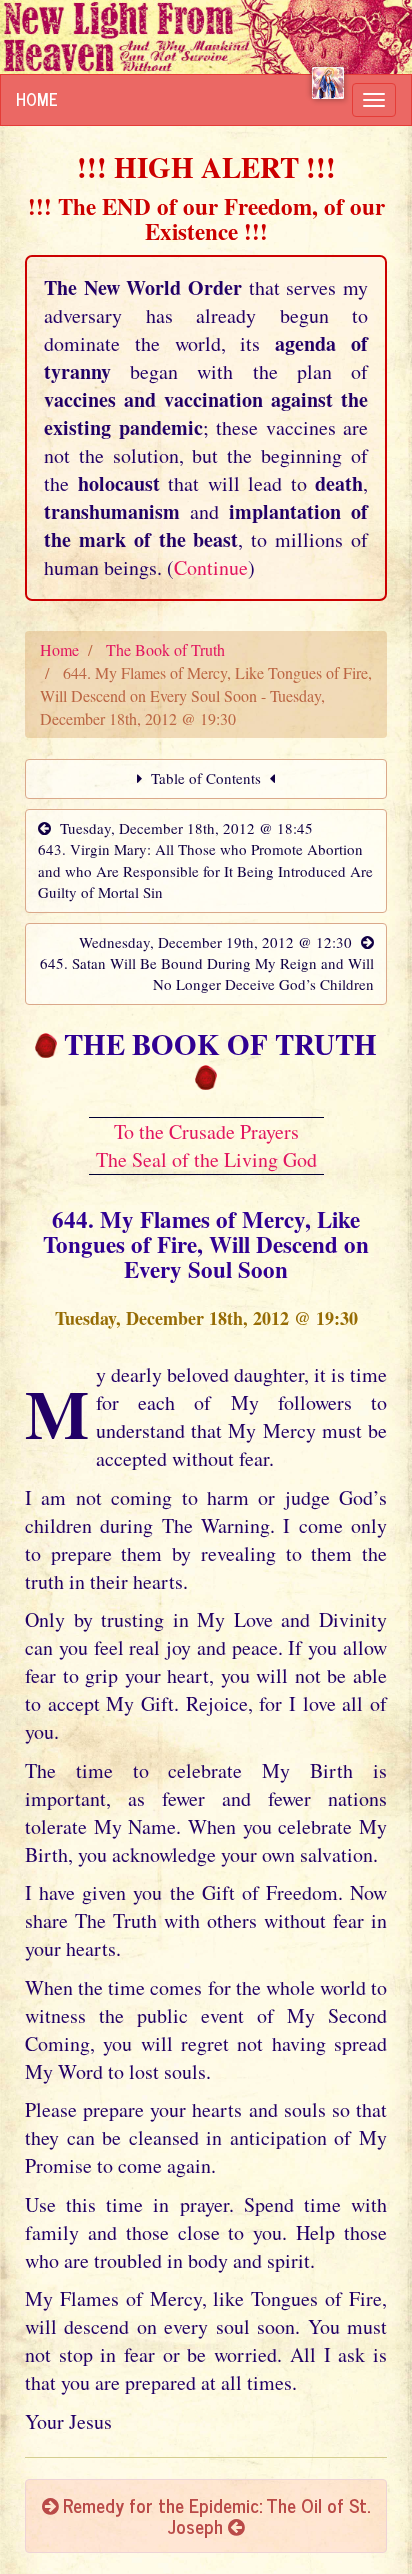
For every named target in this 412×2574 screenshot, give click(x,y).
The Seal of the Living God (206, 1159)
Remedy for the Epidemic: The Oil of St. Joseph (214, 2515)
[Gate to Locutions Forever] (328, 83)
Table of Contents (206, 778)
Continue (211, 567)
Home (37, 99)
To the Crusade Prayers (206, 1131)
